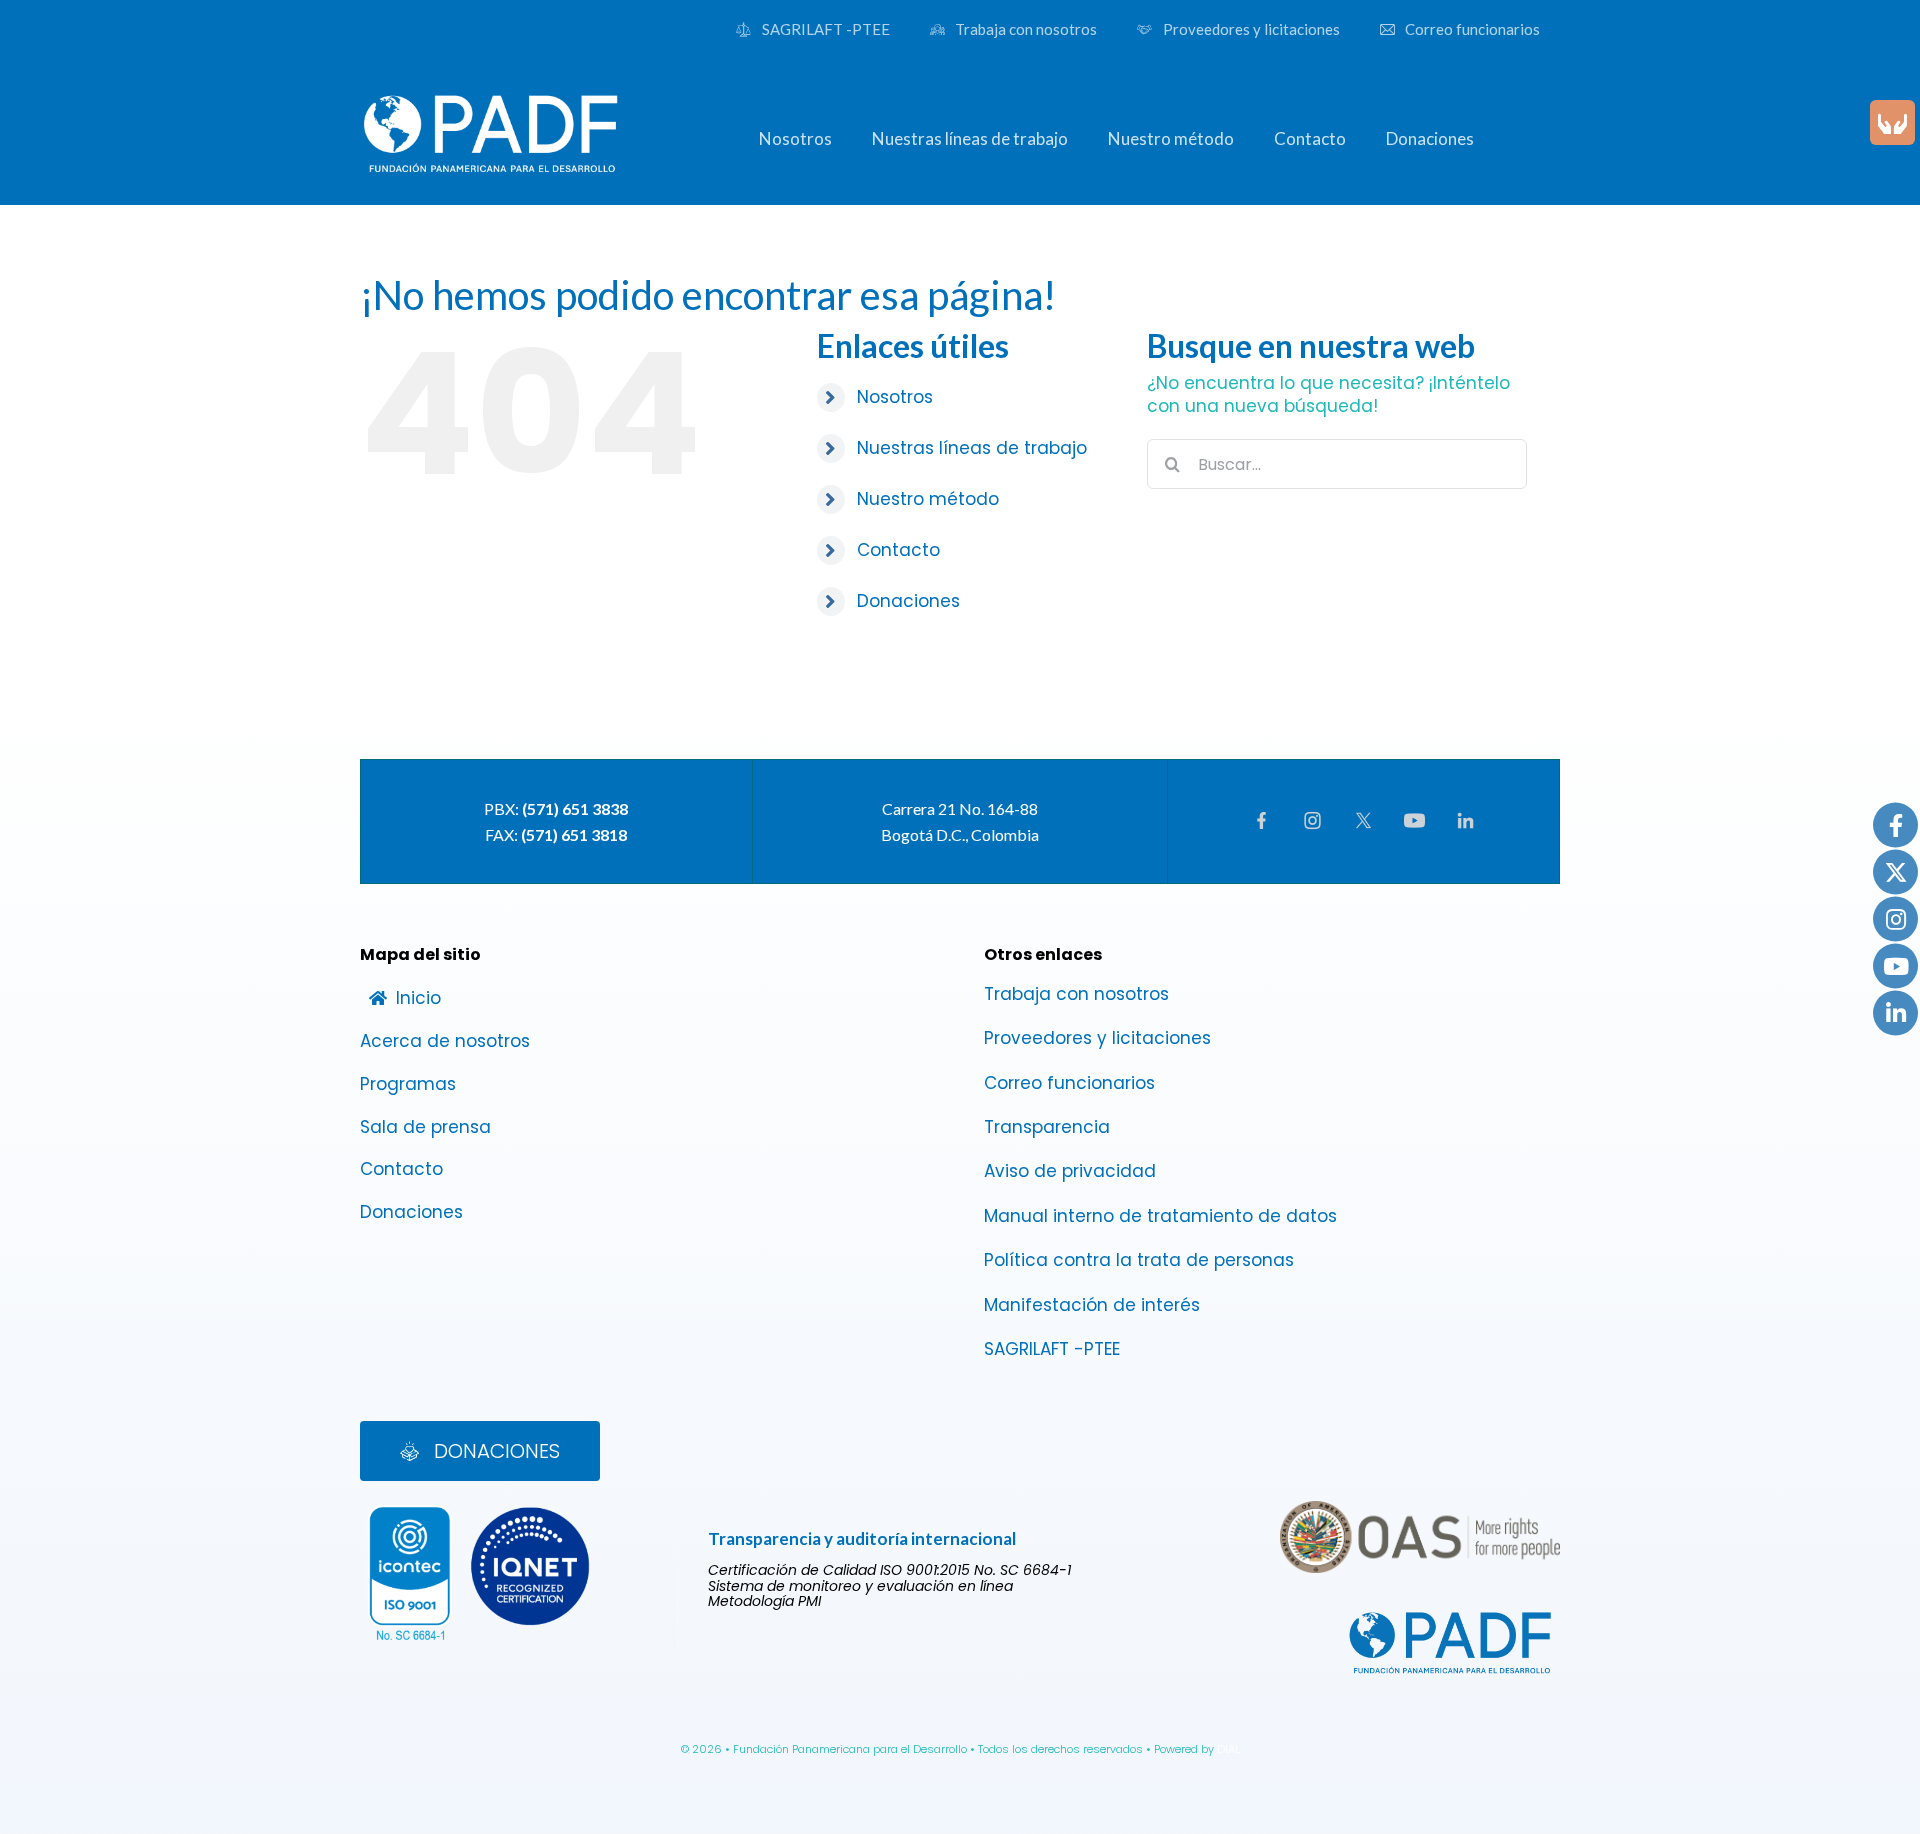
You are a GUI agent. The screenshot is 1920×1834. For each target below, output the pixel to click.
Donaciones (908, 601)
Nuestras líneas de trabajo (972, 448)
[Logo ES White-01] (492, 90)
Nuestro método (928, 499)
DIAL (1228, 1749)
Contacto (898, 550)
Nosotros (895, 397)
